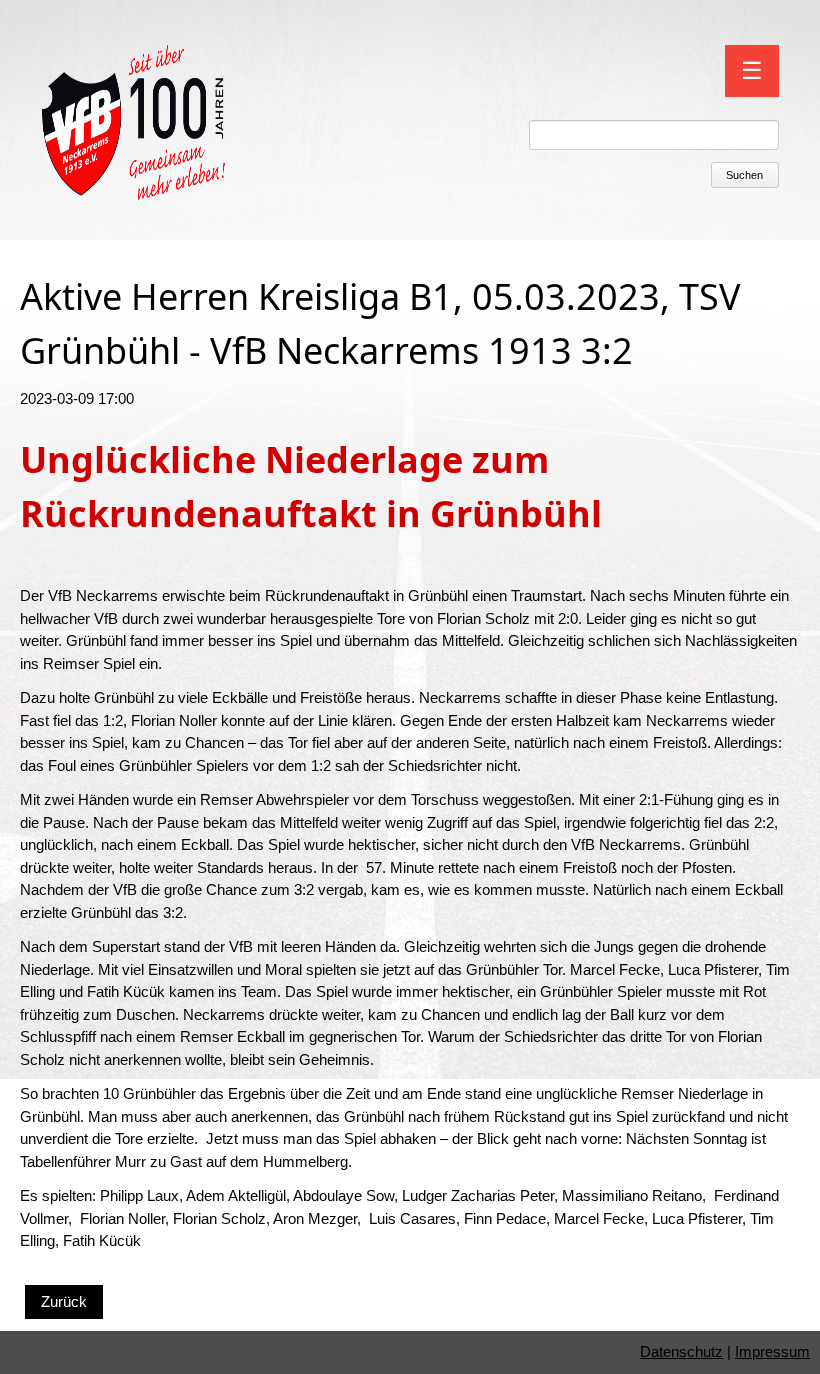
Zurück (64, 1301)
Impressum (772, 1351)
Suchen (744, 175)
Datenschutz (681, 1351)
